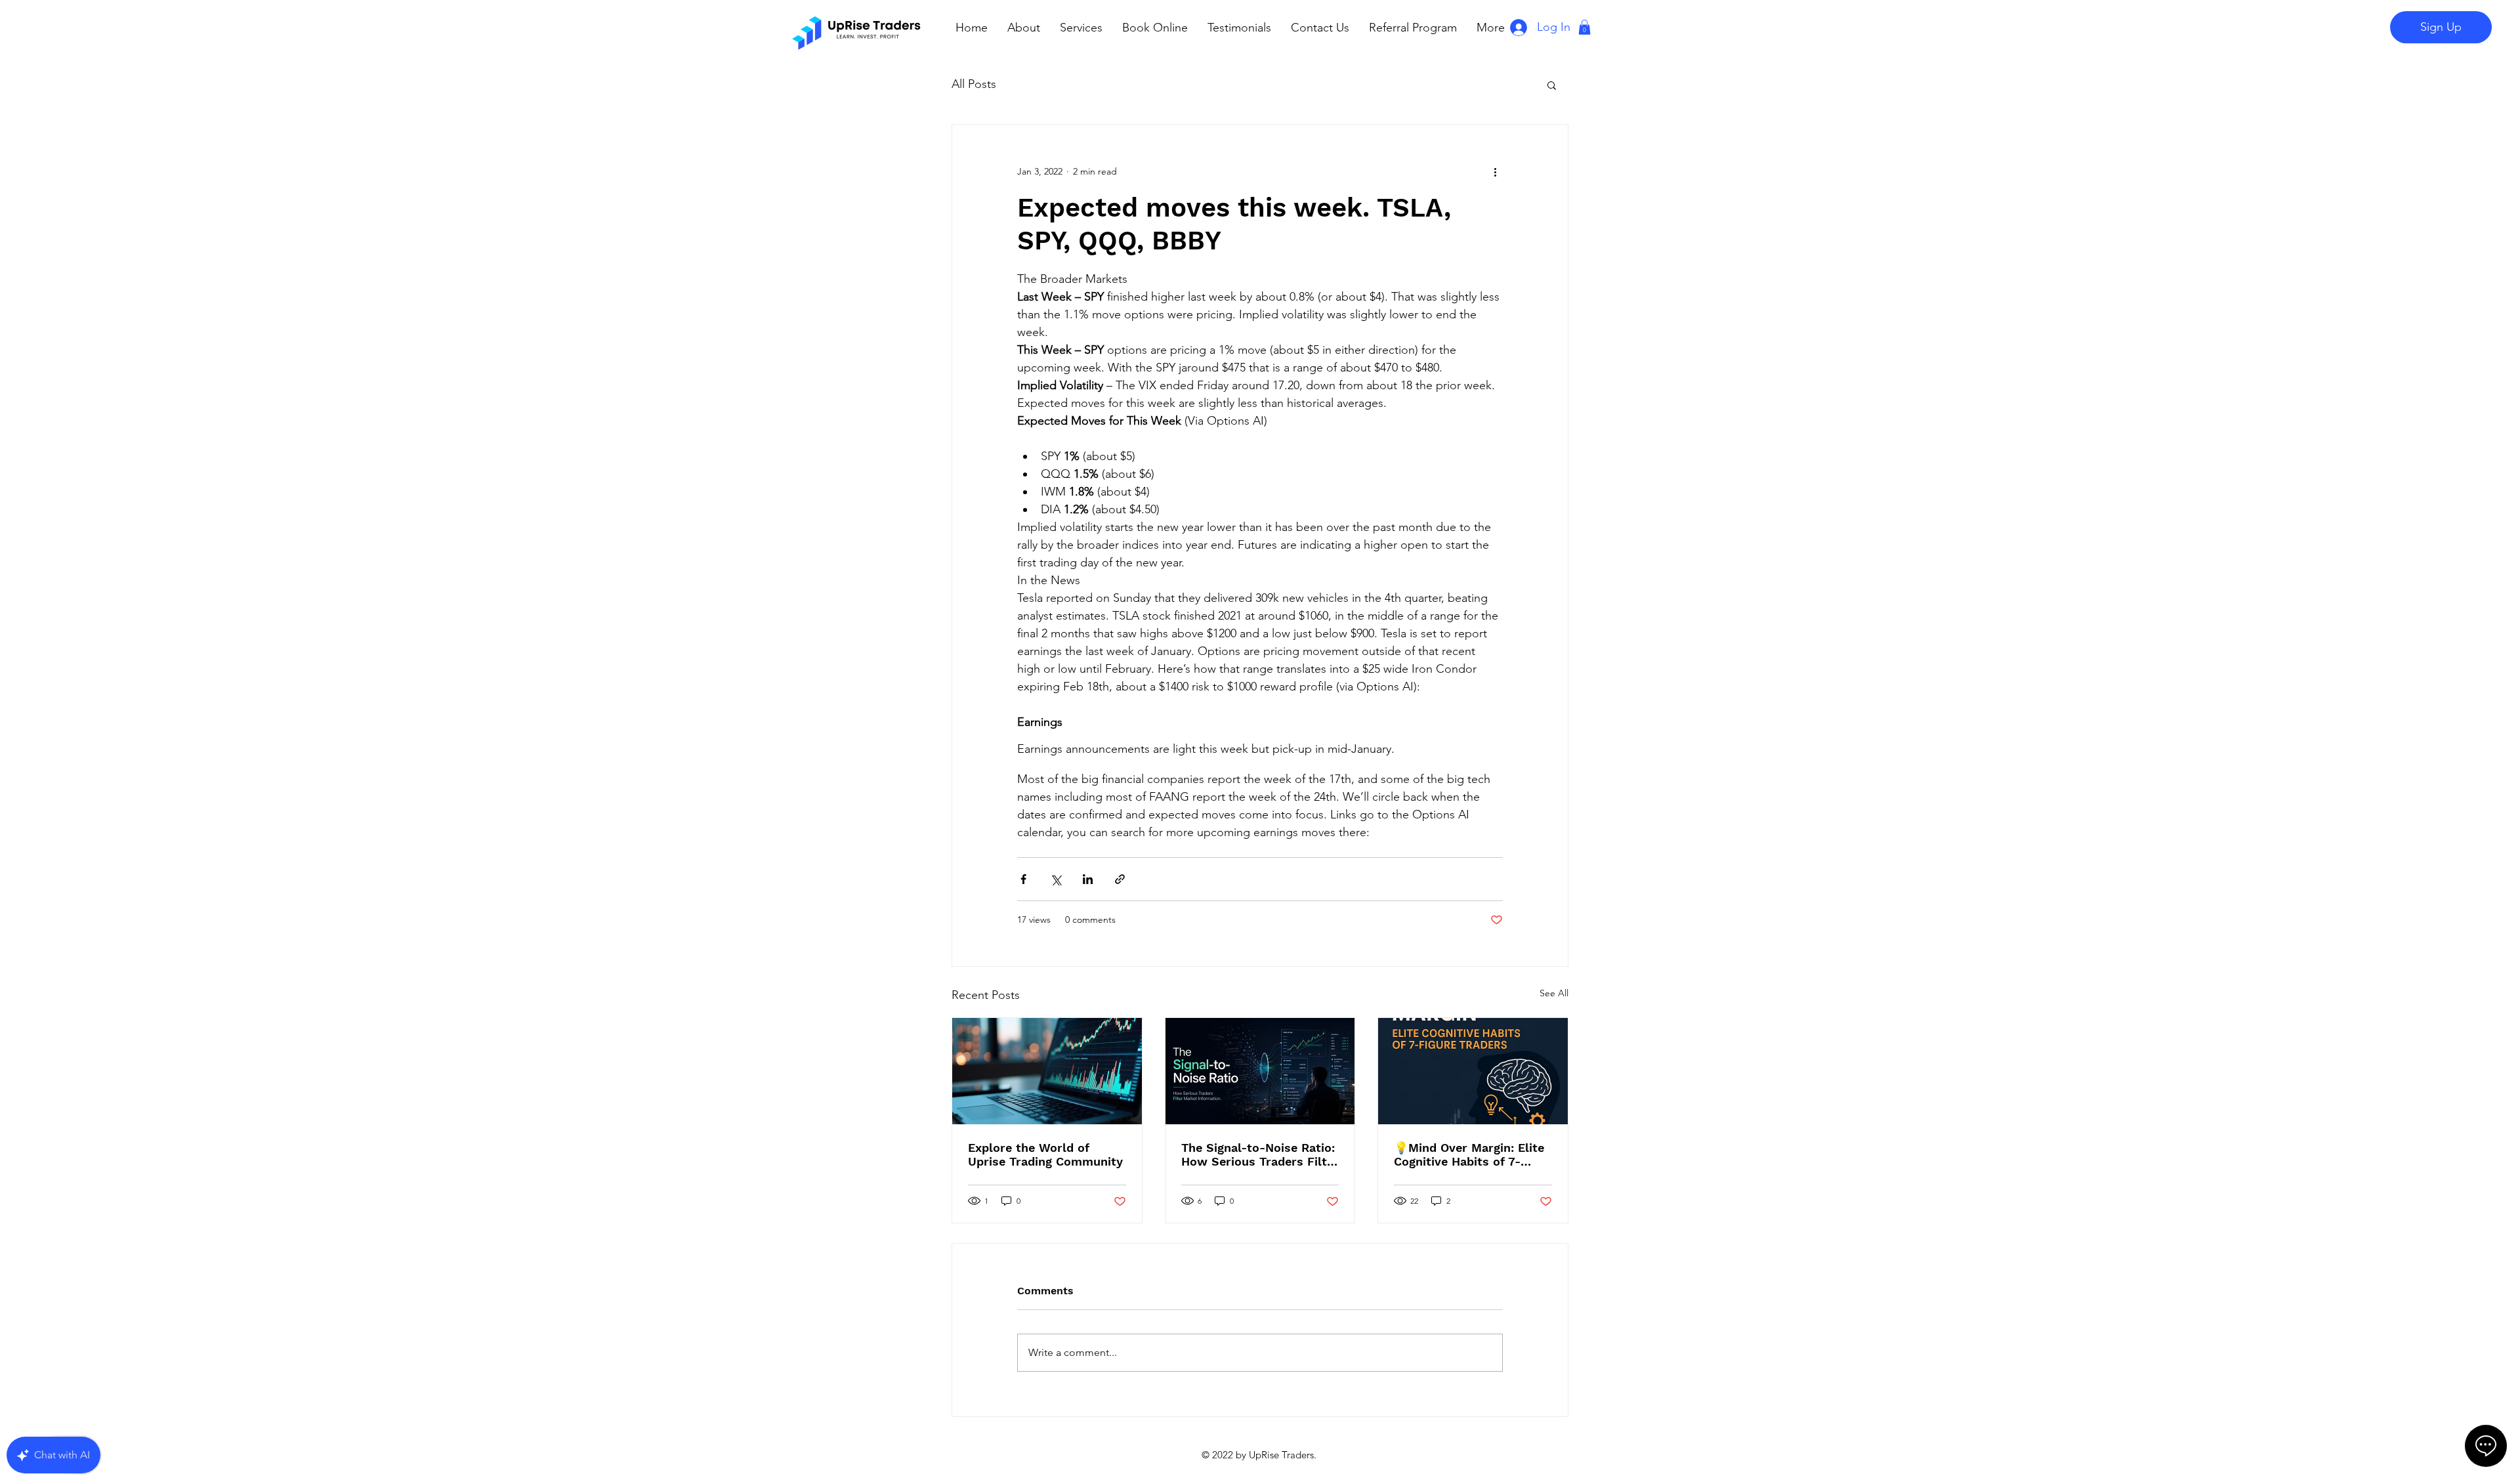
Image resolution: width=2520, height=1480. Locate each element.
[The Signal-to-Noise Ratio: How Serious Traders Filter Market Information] (1260, 1071)
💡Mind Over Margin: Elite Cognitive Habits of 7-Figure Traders (1469, 1154)
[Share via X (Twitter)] (1056, 879)
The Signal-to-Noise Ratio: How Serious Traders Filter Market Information (1260, 1154)
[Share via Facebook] (1023, 879)
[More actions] (1495, 172)
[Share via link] (1120, 879)
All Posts (974, 84)
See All (1554, 993)
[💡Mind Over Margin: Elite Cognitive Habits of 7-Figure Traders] (1473, 1071)
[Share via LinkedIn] (1088, 879)
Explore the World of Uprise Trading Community (1045, 1154)
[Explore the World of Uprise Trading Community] (1047, 1071)
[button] (1585, 27)
